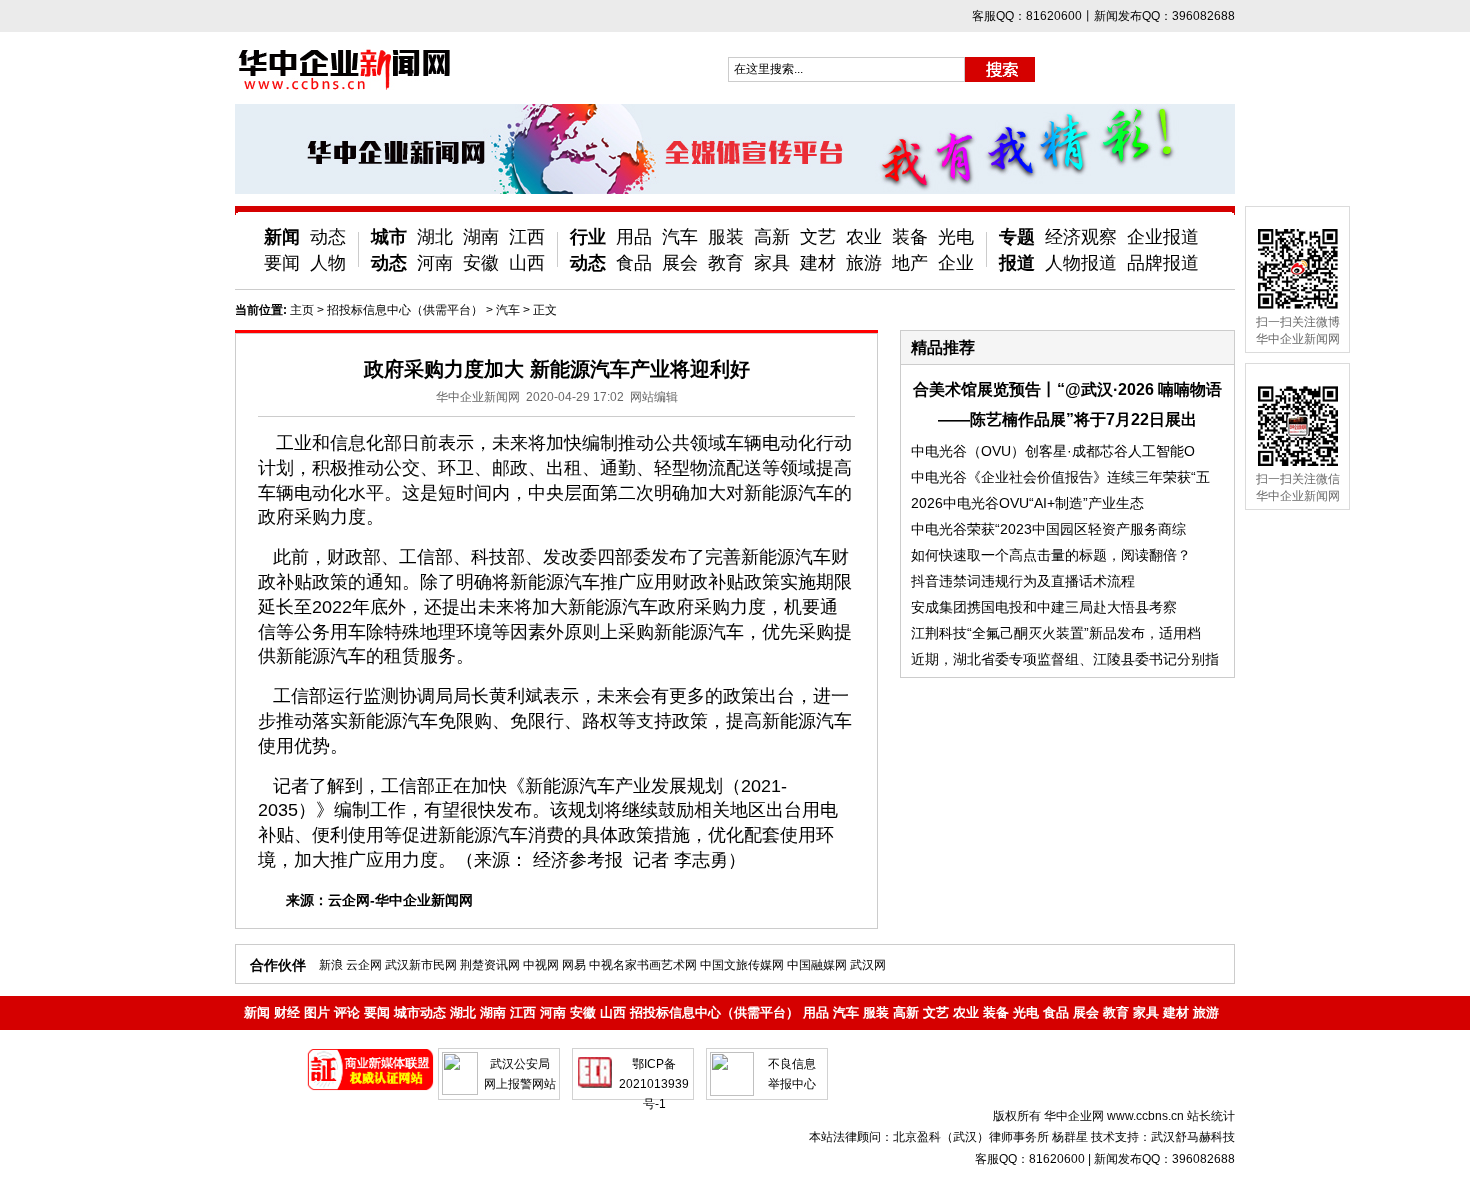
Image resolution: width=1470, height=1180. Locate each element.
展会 (680, 263)
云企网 (364, 965)
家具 (772, 263)
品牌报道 (1163, 263)
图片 (317, 1012)
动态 (328, 237)
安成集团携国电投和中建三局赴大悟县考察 (1044, 607)
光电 (956, 237)
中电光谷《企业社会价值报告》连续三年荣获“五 (1060, 477)
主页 (302, 310)
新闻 (282, 237)
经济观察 (1081, 237)
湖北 (435, 237)
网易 (574, 965)
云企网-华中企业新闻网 (400, 900)
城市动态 (420, 1012)
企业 (956, 263)
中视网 (541, 965)
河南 (435, 263)
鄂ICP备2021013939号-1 (654, 1084)
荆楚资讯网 (490, 965)
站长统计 (1211, 1116)
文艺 (818, 237)
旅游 (864, 263)
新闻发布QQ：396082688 (1164, 1159)
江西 (527, 237)
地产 (910, 263)
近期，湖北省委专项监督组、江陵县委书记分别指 (1065, 659)
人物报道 (1081, 263)
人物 (328, 263)
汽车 (680, 237)
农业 (864, 237)
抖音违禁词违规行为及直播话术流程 (1023, 581)
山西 (527, 263)
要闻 (282, 263)
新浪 (331, 965)
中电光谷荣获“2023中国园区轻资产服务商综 (1048, 529)
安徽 (481, 263)
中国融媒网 (817, 965)
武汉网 (868, 965)
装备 (910, 237)
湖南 (481, 237)
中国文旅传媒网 (742, 965)
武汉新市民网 (421, 965)
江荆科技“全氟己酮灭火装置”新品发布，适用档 (1056, 633)
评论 (347, 1012)
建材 (818, 263)
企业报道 (1163, 237)
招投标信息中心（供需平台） (405, 310)
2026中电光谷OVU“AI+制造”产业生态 (1027, 503)
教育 (726, 263)
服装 (726, 237)
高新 (772, 237)
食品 (634, 263)
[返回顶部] (1418, 1108)
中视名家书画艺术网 (643, 965)
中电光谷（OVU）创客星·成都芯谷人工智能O (1053, 451)
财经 (287, 1012)
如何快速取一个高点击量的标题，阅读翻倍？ (1051, 555)
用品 (634, 237)
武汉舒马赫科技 (1193, 1137)
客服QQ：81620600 (1030, 1159)
